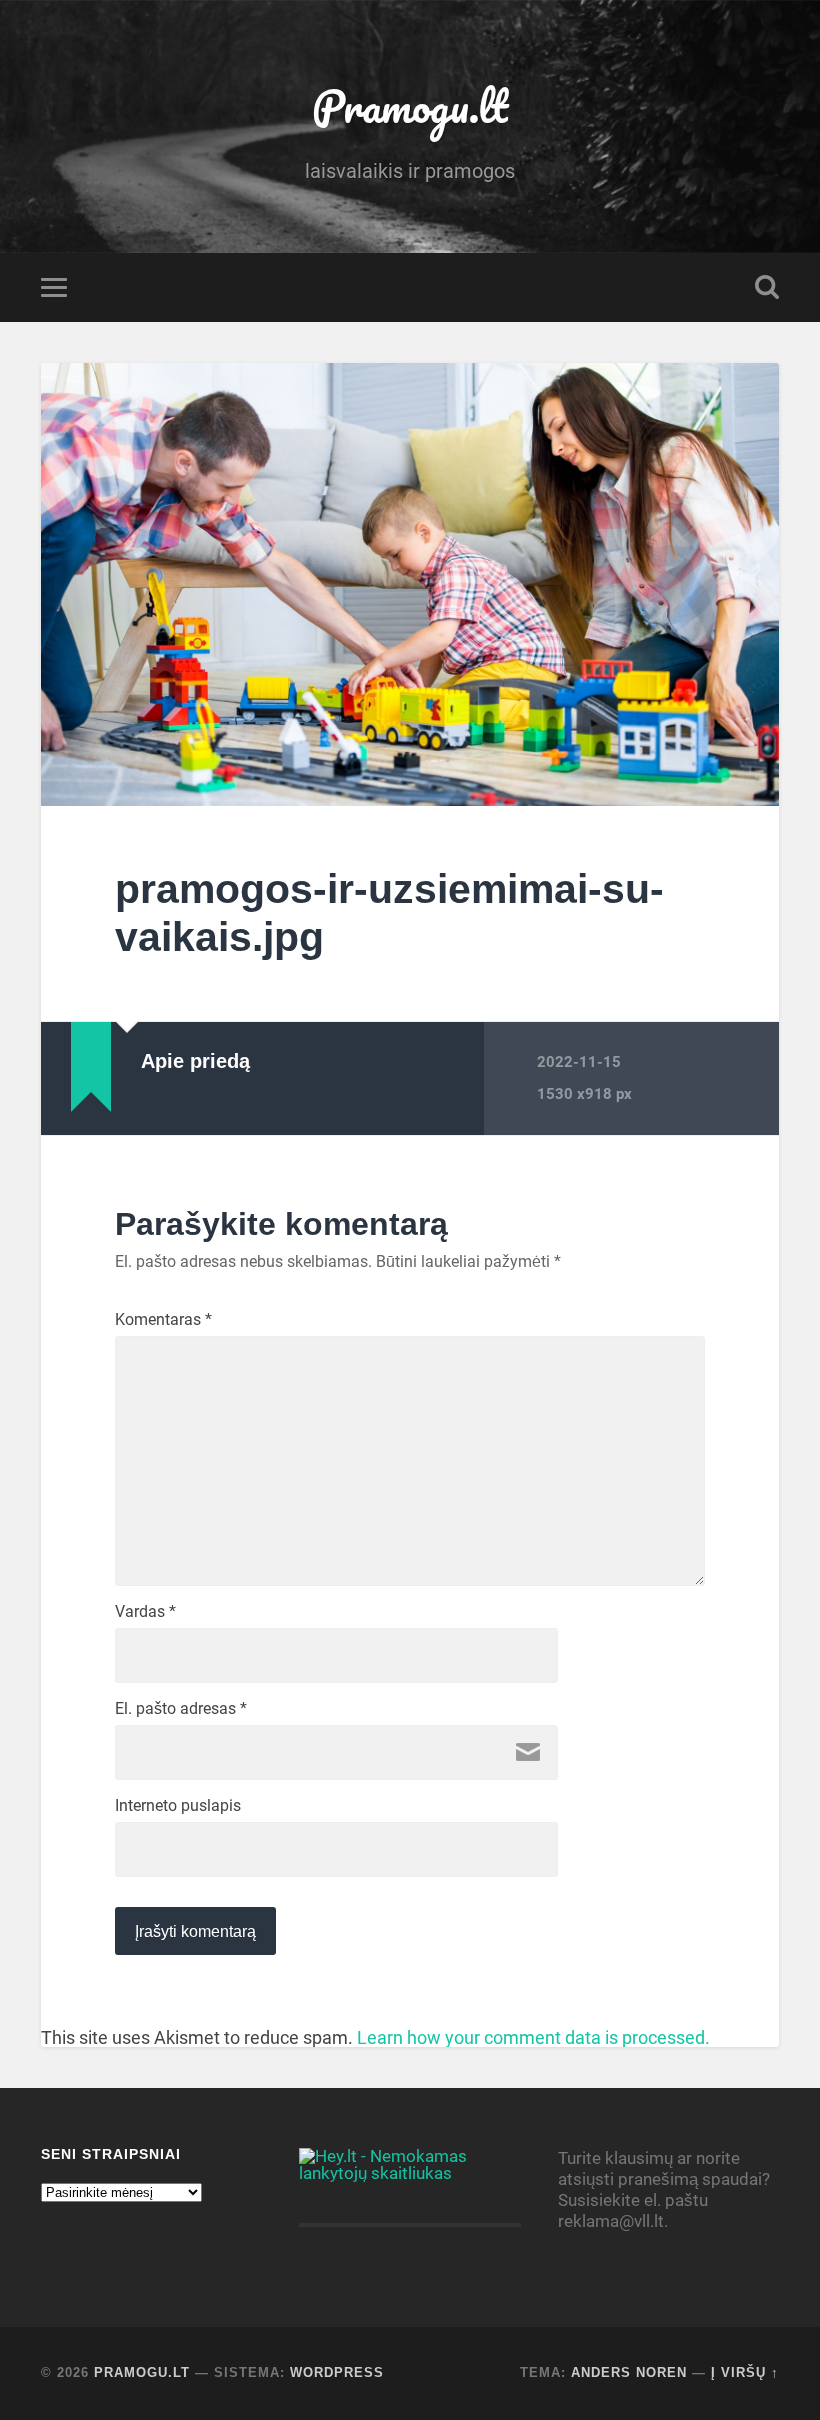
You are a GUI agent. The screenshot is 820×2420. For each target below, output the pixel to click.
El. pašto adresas (181, 1709)
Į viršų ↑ (745, 2372)
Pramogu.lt (410, 105)
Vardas (145, 1612)
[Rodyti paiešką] (767, 287)
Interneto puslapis (178, 1806)
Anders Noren (629, 2372)
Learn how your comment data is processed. (533, 2037)
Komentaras (163, 1320)
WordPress (337, 2372)
